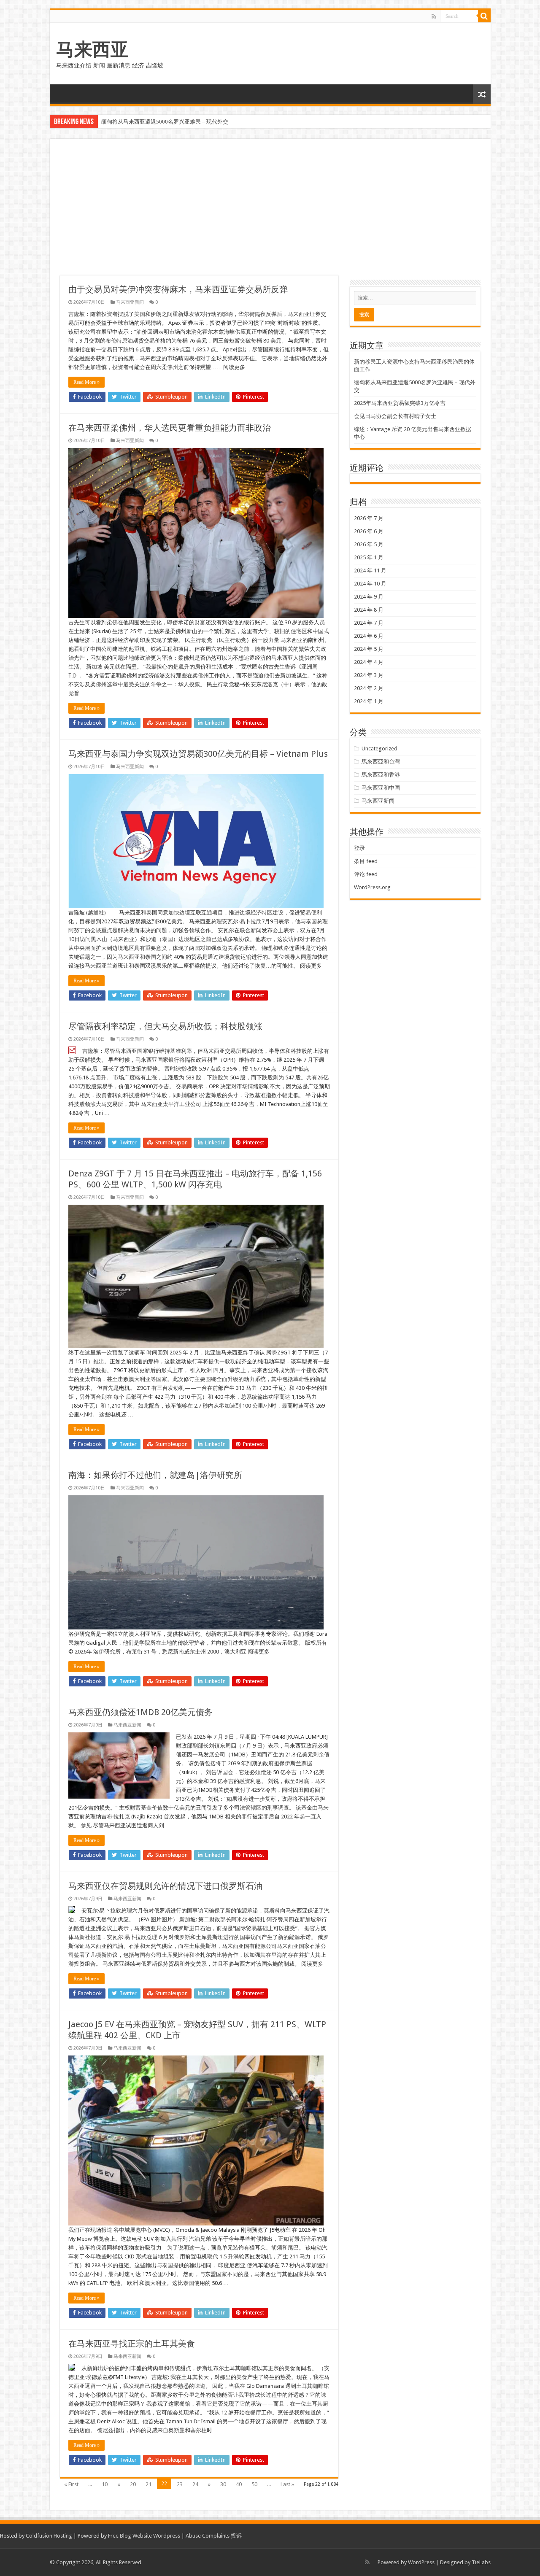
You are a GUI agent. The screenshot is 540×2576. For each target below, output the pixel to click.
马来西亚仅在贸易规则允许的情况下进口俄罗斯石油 (165, 1886)
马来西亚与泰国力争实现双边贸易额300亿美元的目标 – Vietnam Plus (198, 754)
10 (105, 2484)
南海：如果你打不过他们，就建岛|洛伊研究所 (155, 1475)
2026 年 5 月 (369, 544)
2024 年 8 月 (369, 610)
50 (254, 2484)
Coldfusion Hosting (49, 2536)
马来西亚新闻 (130, 302)
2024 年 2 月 (369, 688)
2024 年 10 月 (370, 584)
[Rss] (434, 16)
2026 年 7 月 (369, 518)
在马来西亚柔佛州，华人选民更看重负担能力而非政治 (170, 428)
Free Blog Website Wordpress (144, 2536)
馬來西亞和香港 (381, 775)
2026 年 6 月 (369, 531)
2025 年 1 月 (369, 557)
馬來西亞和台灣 (381, 762)
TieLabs (481, 2562)
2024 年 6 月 (369, 636)
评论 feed (366, 874)
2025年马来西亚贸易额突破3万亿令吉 (400, 403)
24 (195, 2484)
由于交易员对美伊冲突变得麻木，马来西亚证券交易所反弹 (178, 289)
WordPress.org (372, 887)
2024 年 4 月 (369, 662)
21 (148, 2484)
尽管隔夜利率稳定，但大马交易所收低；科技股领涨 (165, 1026)
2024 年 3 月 (369, 675)
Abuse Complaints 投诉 (214, 2536)
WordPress (421, 2562)
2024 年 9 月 (369, 597)
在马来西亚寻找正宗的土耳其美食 (132, 2344)
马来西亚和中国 (381, 788)
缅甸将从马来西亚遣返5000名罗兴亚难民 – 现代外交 (165, 122)
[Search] (484, 16)
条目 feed (366, 861)
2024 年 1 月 (369, 701)
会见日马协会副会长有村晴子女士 (395, 416)
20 (133, 2484)
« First (71, 2484)
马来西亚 (92, 49)
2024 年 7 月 (369, 623)
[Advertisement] (270, 212)
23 (180, 2484)
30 (223, 2484)
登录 (359, 848)
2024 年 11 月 (370, 570)
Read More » (86, 382)
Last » (287, 2484)
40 (239, 2484)
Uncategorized (379, 749)
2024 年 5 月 (369, 649)
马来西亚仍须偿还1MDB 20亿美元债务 (140, 1712)
